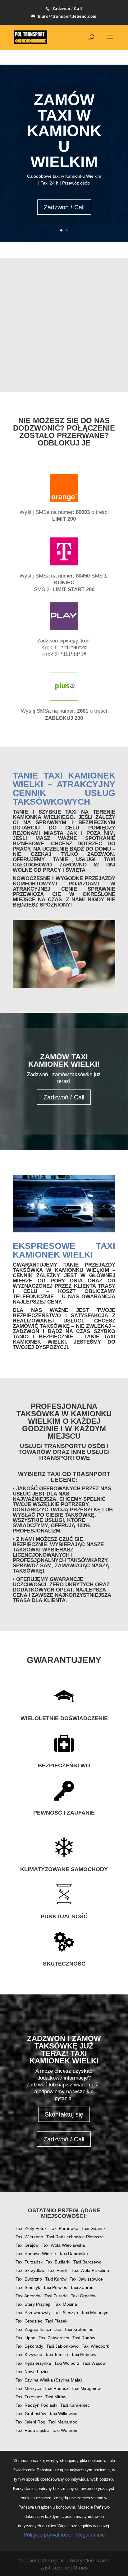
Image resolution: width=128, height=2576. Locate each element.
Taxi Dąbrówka (73, 2254)
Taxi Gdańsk (94, 2228)
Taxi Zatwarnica (54, 2338)
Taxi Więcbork (95, 2346)
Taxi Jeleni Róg (30, 2422)
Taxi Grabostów (31, 2414)
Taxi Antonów (28, 2296)
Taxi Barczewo (87, 2262)
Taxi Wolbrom (65, 2430)
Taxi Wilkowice (63, 2414)
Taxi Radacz (56, 2388)
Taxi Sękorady (29, 2346)
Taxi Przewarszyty (33, 2313)
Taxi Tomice (57, 2354)
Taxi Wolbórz (67, 2363)
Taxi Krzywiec (29, 2354)
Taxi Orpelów (84, 2296)
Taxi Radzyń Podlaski (36, 2405)
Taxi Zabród (82, 2287)
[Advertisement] (64, 325)
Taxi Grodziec (29, 2321)
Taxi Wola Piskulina (90, 2270)
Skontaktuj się (64, 2114)
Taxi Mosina (65, 2304)
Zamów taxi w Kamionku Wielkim (64, 131)
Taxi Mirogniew (86, 2388)
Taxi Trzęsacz (29, 2397)
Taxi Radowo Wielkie (36, 2254)
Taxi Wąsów (94, 2363)
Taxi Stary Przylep (33, 2304)
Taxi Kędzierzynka (33, 2363)
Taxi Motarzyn (95, 2313)
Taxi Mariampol (63, 2422)
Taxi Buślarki (58, 2262)
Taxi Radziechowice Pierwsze (75, 2237)
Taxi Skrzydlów (30, 2270)
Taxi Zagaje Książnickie (38, 2329)
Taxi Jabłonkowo (62, 2346)
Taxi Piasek (56, 2321)
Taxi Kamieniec (75, 2405)
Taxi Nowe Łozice (33, 2372)
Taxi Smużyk (28, 2287)
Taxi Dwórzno (29, 2279)
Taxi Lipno (25, 2338)
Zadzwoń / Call (64, 207)
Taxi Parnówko (64, 2228)
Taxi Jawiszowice (86, 2279)
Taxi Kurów (56, 2279)
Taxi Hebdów (84, 2354)
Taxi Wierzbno (29, 2237)
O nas (80, 2568)
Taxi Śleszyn (66, 2313)
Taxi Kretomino (79, 2329)
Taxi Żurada (56, 2296)
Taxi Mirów (56, 2397)
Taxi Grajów (27, 2245)
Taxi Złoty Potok (31, 2228)
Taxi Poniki (58, 2270)
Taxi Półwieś (55, 2287)
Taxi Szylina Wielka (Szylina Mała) (49, 2380)
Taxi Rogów (84, 2338)
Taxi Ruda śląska (32, 2430)
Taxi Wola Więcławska (63, 2245)
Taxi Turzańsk (29, 2262)
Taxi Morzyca (28, 2388)
